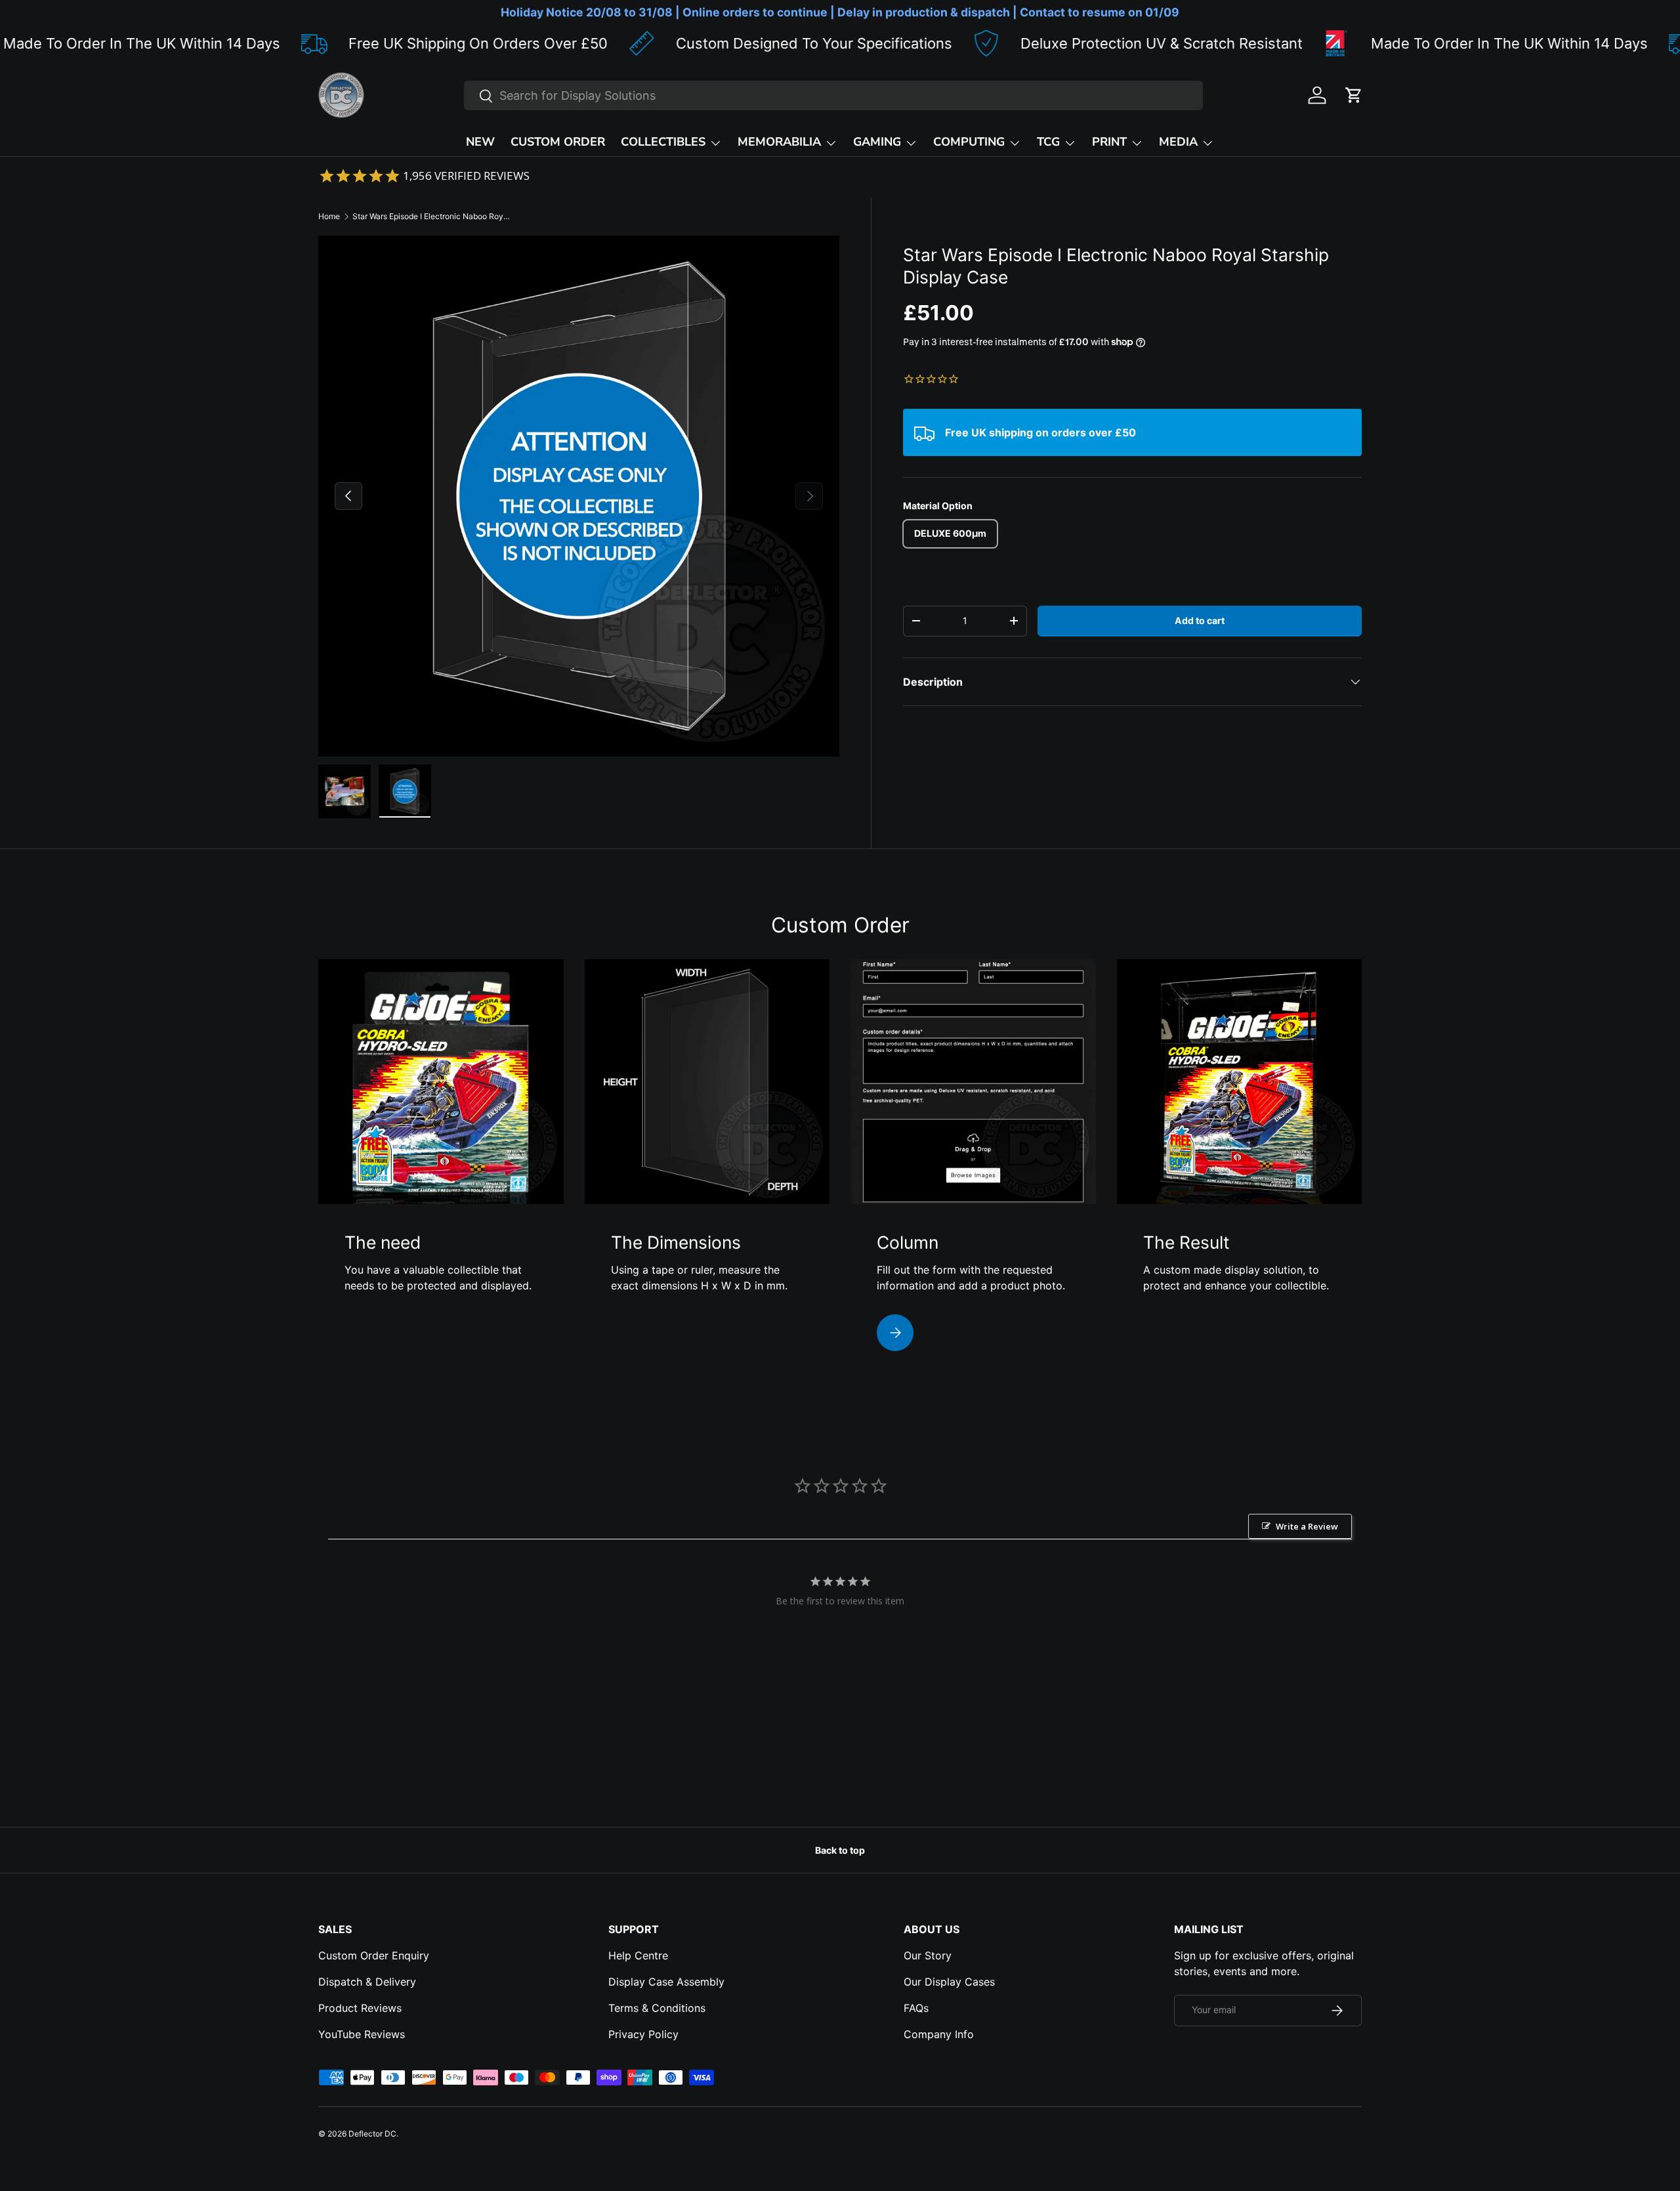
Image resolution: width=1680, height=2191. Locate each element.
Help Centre (638, 1955)
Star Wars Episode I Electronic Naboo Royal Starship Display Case (431, 216)
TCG (1048, 142)
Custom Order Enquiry (374, 1955)
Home (329, 216)
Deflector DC (372, 2134)
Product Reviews (360, 2008)
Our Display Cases (949, 1982)
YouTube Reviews (362, 2034)
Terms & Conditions (657, 2008)
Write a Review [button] (1307, 1526)
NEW (480, 142)
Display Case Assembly (666, 1982)
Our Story (928, 1955)
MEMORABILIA (779, 142)
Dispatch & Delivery (367, 1982)
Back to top (840, 1850)
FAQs (916, 2008)
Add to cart (1200, 620)
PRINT (1109, 142)
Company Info (939, 2034)
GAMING (877, 142)
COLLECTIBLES (663, 142)
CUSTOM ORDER (558, 142)
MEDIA (1178, 142)
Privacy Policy (643, 2034)
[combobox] (833, 95)
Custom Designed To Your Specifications (696, 43)
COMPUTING (969, 142)
